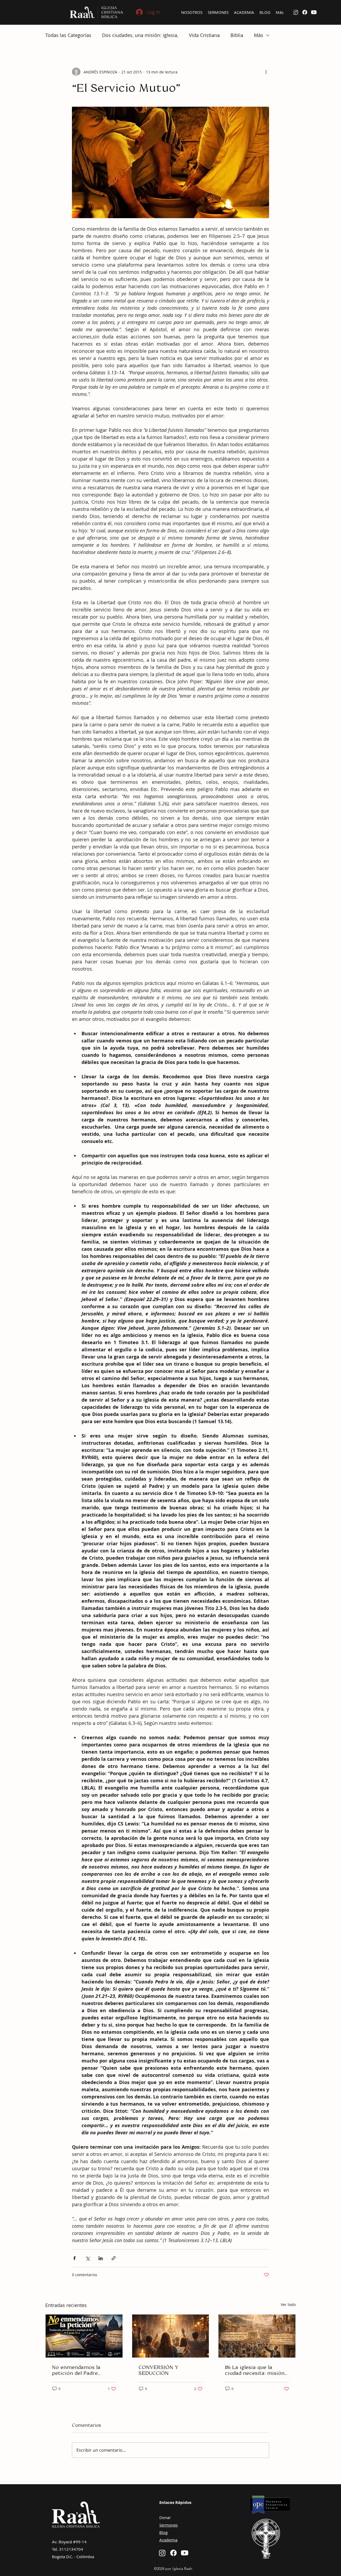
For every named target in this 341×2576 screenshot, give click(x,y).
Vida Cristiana (204, 35)
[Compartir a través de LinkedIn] (101, 2258)
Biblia (237, 35)
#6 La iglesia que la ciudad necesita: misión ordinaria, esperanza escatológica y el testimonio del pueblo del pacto (255, 2370)
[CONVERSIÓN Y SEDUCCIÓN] (171, 2336)
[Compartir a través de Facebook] (74, 2258)
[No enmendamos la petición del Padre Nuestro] (84, 2336)
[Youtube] (314, 12)
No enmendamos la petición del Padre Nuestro (76, 2370)
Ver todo (288, 2304)
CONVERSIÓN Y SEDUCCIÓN (158, 2370)
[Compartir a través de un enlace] (114, 2258)
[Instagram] (162, 2553)
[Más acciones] (266, 72)
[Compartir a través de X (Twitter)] (88, 2258)
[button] (192, 12)
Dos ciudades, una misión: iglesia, (140, 35)
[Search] (295, 13)
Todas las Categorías (68, 35)
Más (259, 35)
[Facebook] (305, 12)
